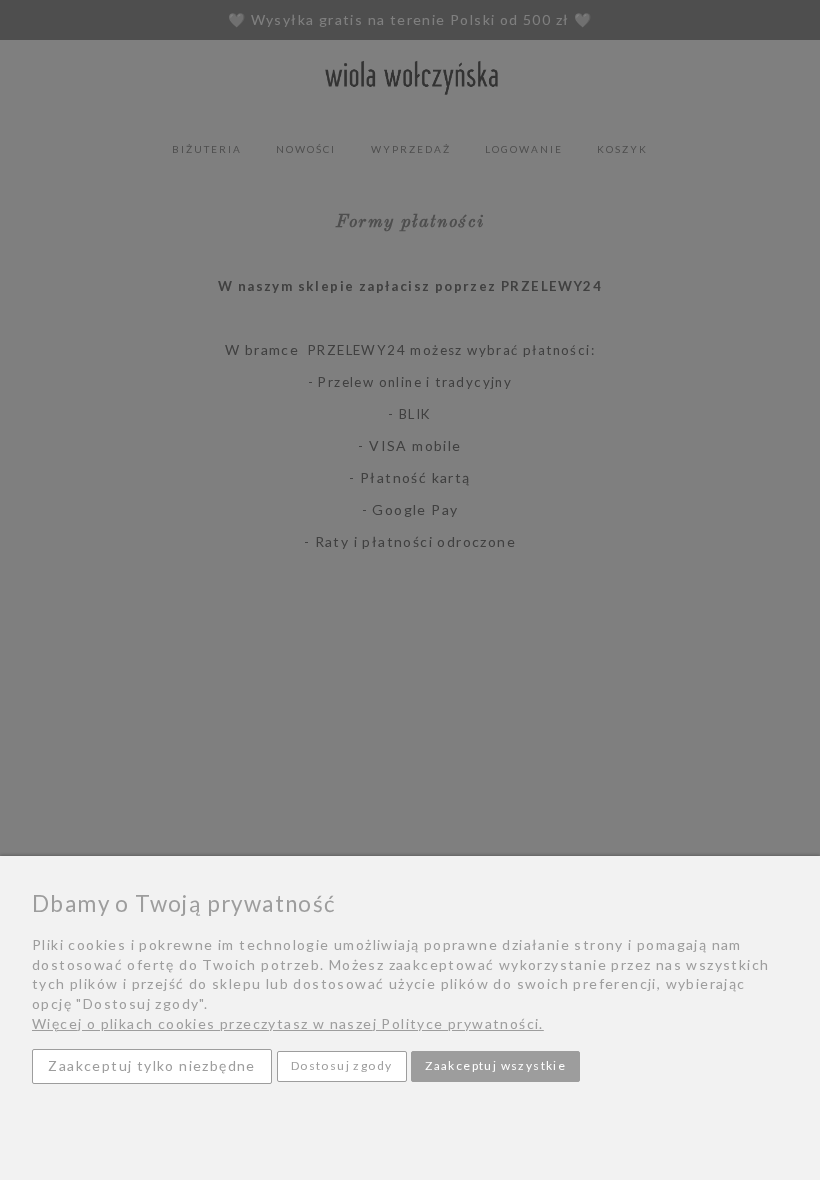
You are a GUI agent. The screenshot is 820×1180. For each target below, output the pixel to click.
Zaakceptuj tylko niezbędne (151, 1065)
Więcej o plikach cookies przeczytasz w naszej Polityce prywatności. (288, 1023)
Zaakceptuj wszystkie (495, 1065)
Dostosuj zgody (342, 1065)
